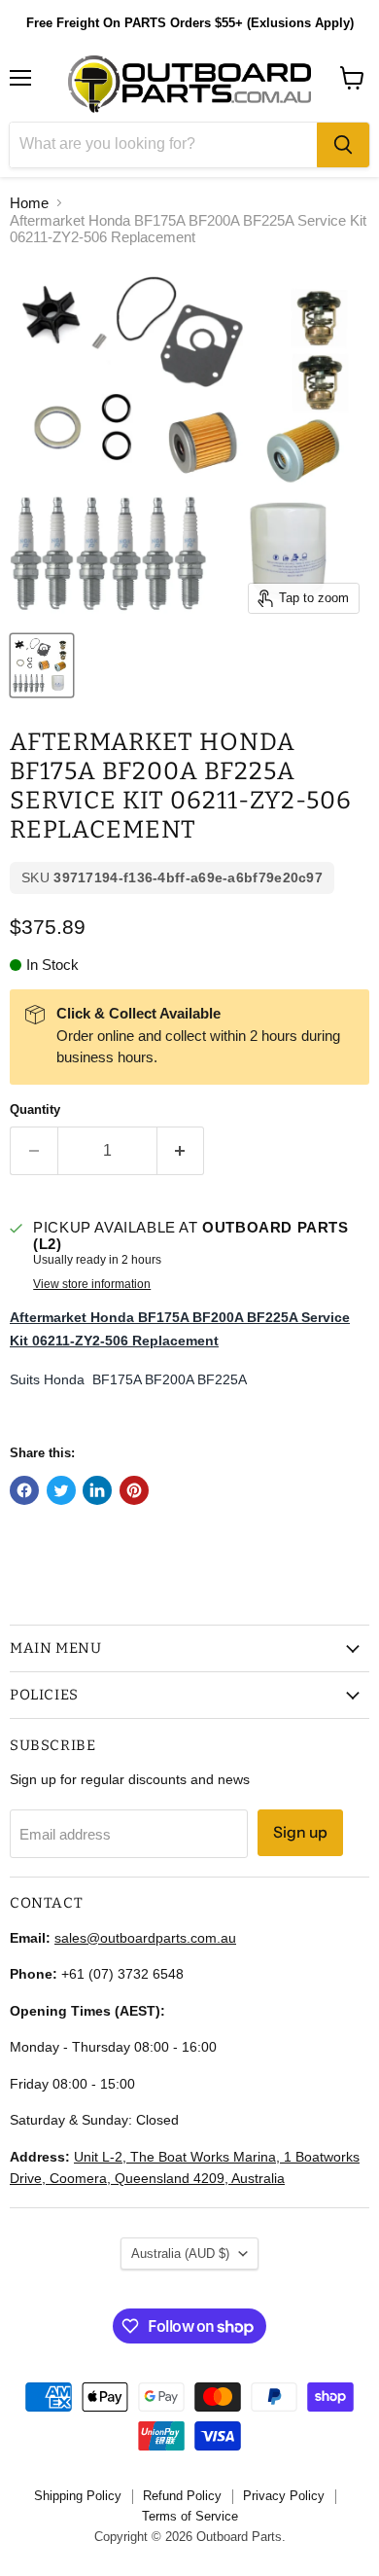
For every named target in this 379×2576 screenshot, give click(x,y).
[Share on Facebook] (24, 1490)
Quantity (35, 1109)
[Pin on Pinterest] (134, 1490)
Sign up (300, 1832)
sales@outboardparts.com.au (145, 1938)
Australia (180, 2254)
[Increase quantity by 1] (181, 1151)
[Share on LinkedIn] (97, 1490)
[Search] (343, 145)
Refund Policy (182, 2496)
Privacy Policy (284, 2496)
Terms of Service (190, 2516)
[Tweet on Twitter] (61, 1490)
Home (29, 203)
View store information (92, 1284)
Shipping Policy (78, 2496)
